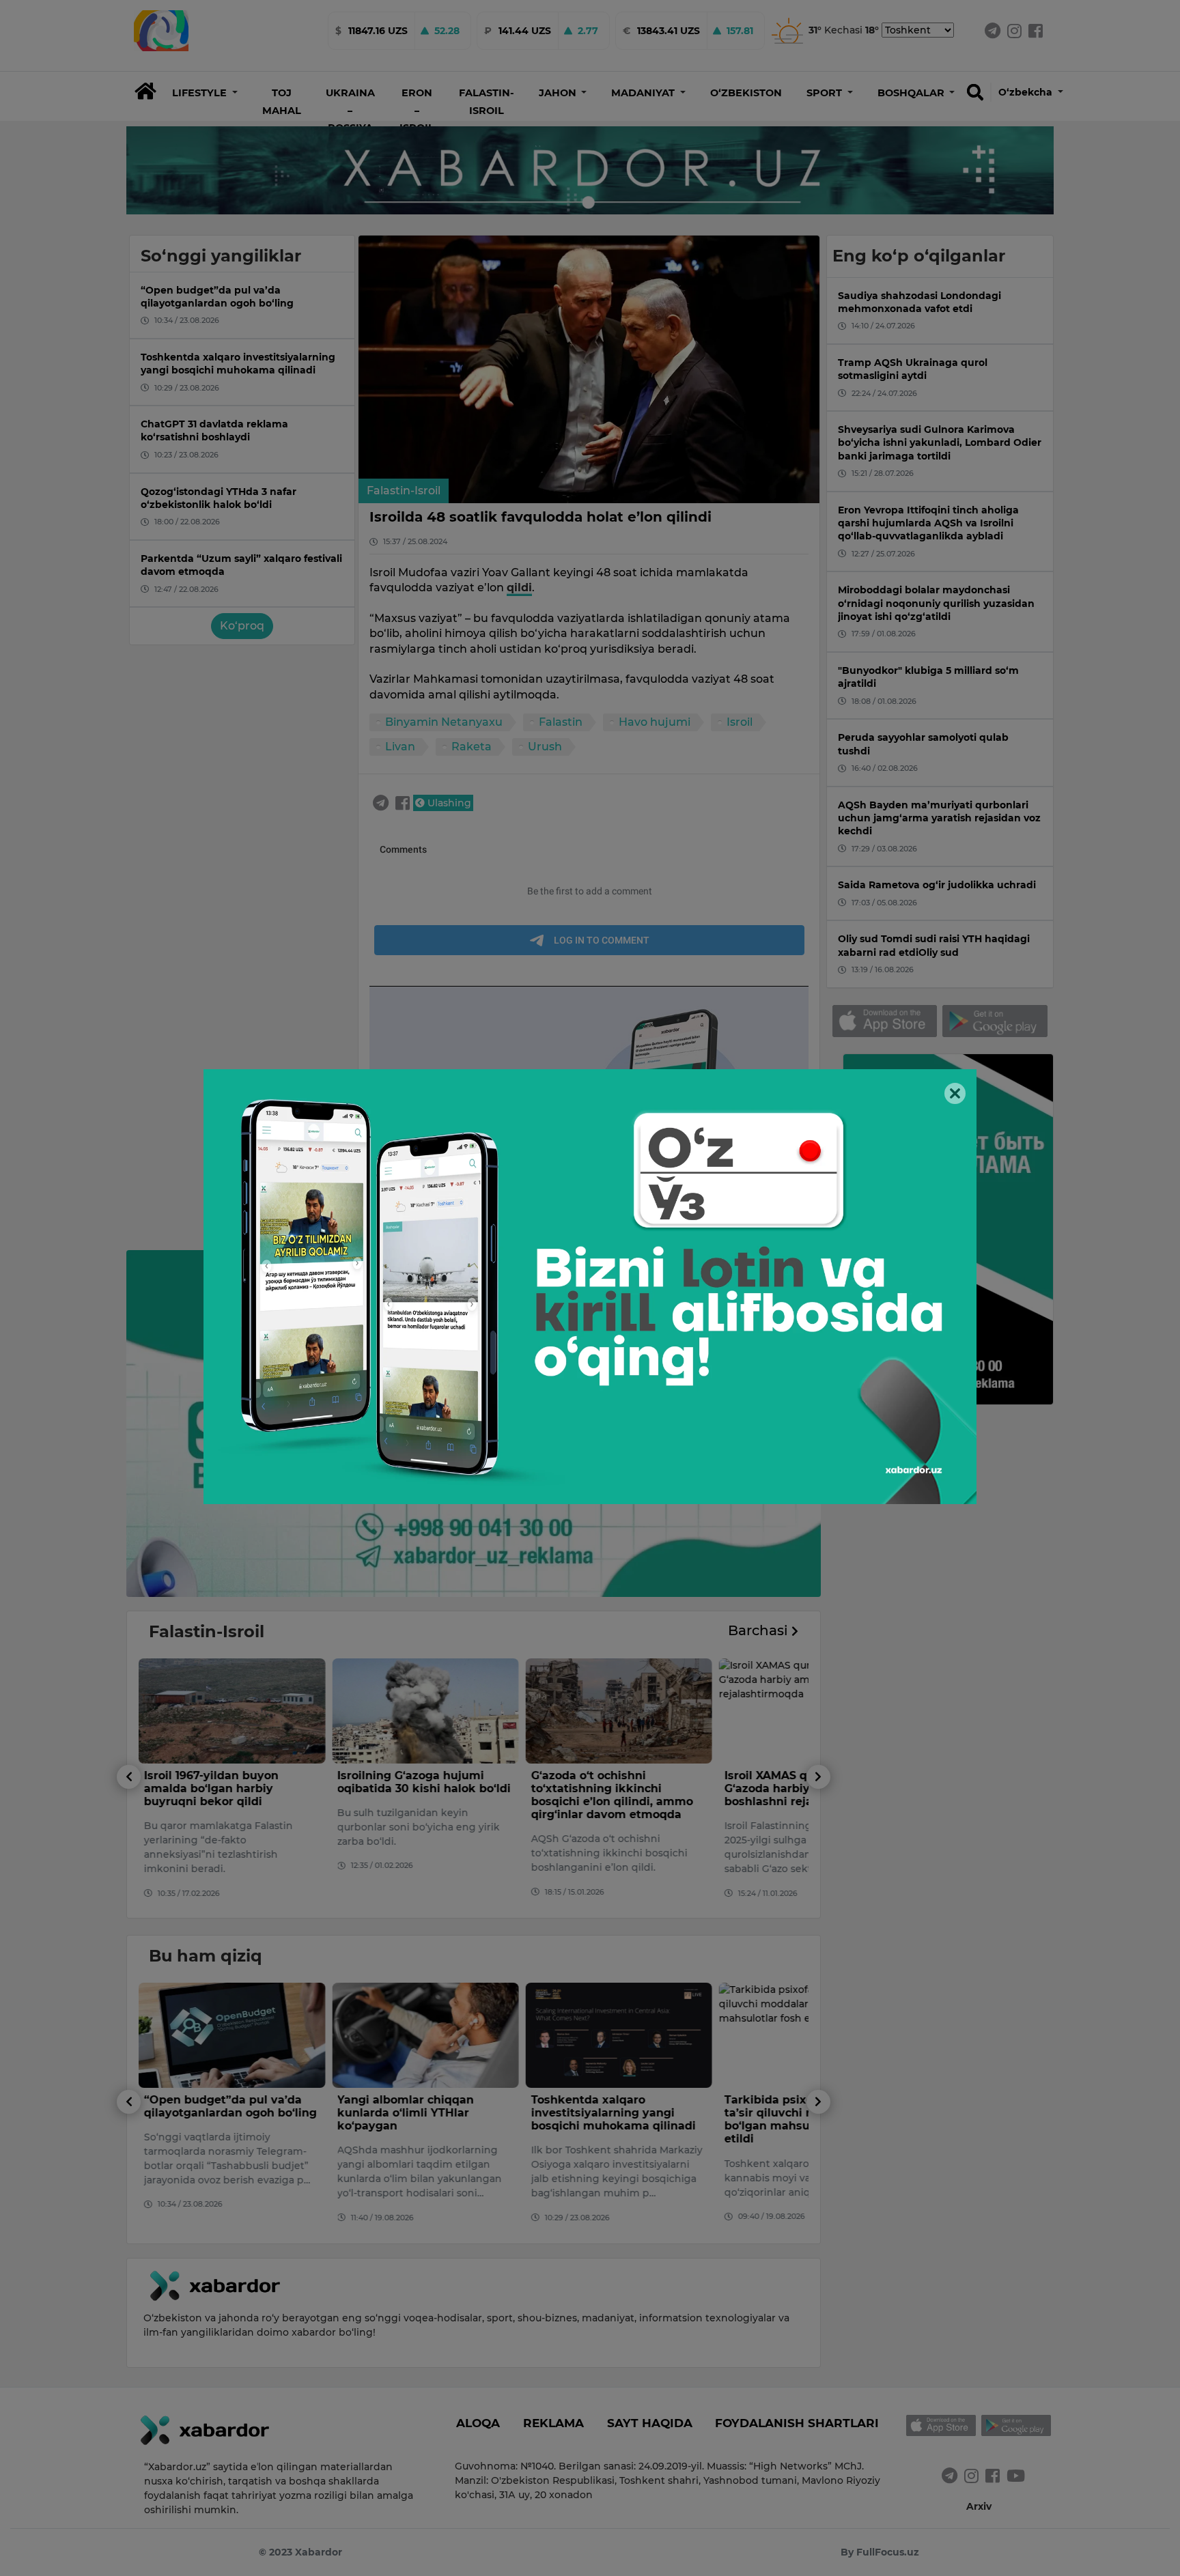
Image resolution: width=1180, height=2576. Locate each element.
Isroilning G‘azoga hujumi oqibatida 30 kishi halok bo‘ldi (424, 1782)
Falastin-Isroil (404, 491)
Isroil (740, 722)
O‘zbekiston (746, 93)
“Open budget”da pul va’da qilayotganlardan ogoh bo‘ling (230, 2106)
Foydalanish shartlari (797, 2423)
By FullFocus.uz (880, 2552)
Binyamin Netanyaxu (444, 722)
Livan (400, 747)
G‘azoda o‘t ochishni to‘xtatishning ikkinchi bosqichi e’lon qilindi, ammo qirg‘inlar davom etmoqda (612, 1795)
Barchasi (760, 1630)
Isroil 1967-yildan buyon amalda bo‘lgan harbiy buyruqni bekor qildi (211, 1788)
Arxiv (979, 2506)
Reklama (553, 2423)
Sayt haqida (650, 2423)
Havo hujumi (655, 722)
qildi (519, 588)
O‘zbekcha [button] (1027, 92)
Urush (545, 747)
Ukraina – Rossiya (350, 110)
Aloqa (478, 2423)
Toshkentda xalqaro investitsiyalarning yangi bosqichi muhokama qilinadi (613, 2113)
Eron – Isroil (417, 110)
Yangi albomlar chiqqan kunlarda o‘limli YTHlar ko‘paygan (406, 2113)
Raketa (472, 747)
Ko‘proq (242, 626)
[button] (205, 93)
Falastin (561, 722)
